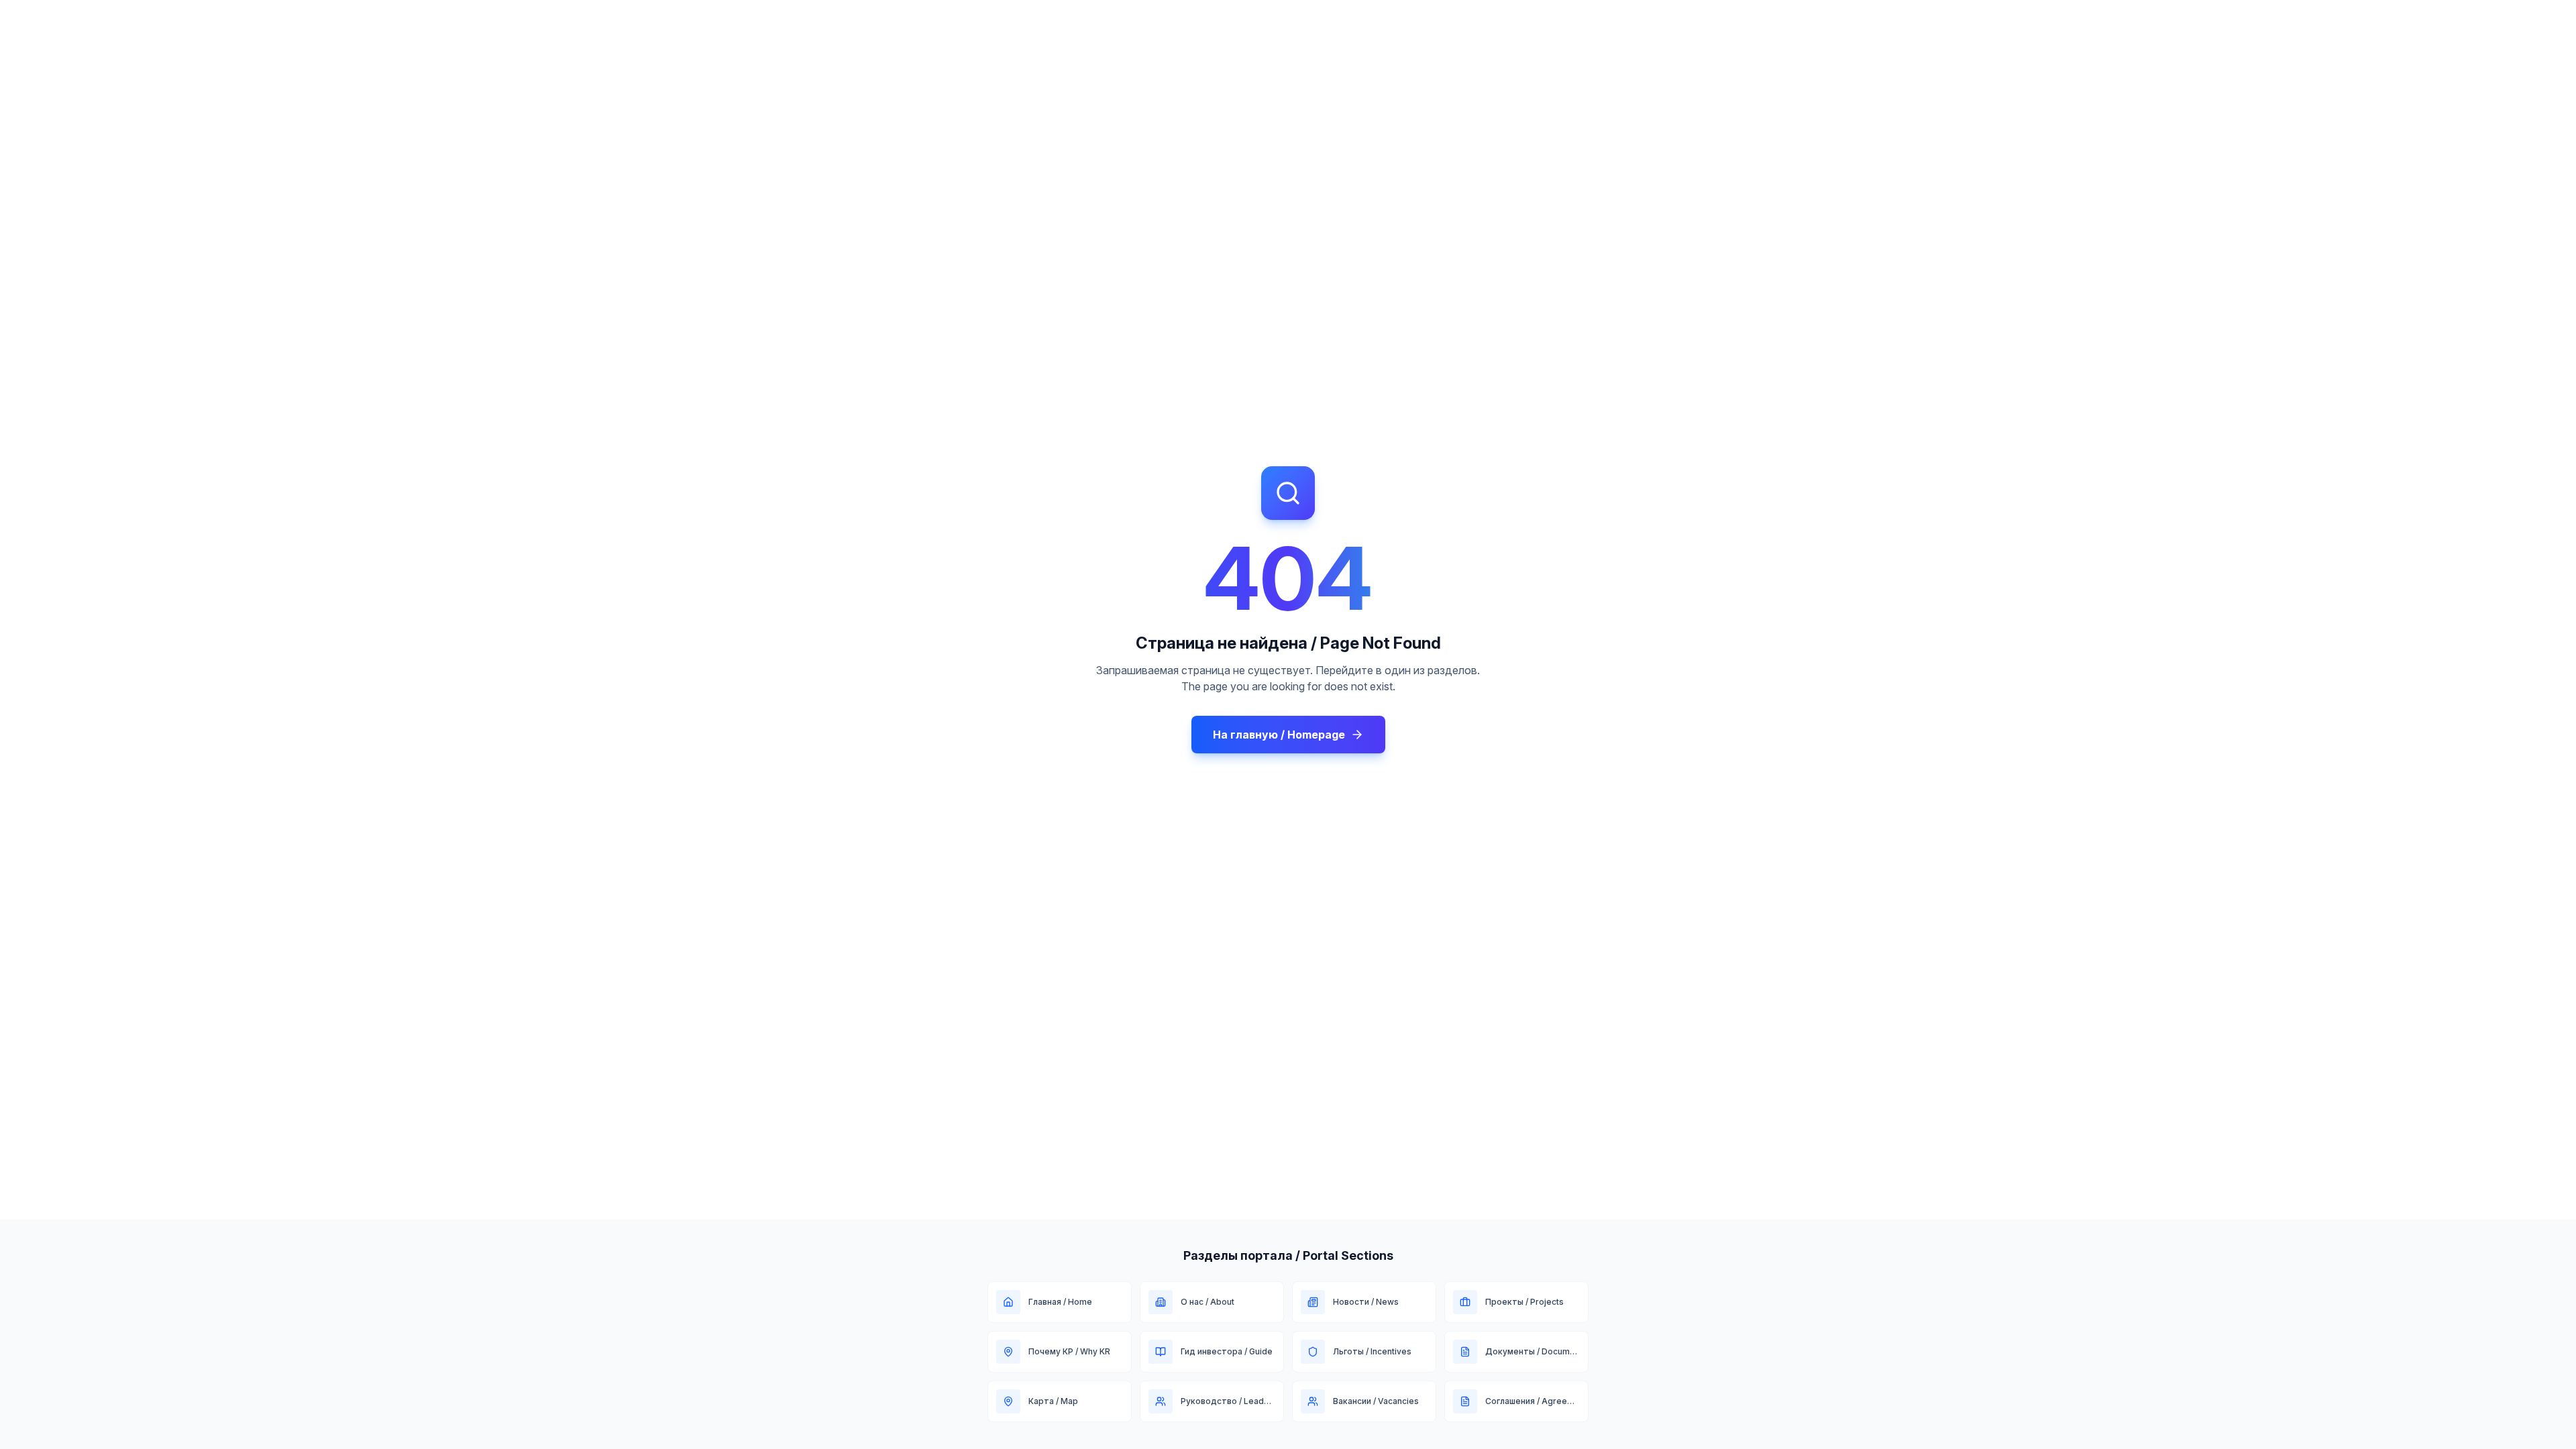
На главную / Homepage (1279, 735)
